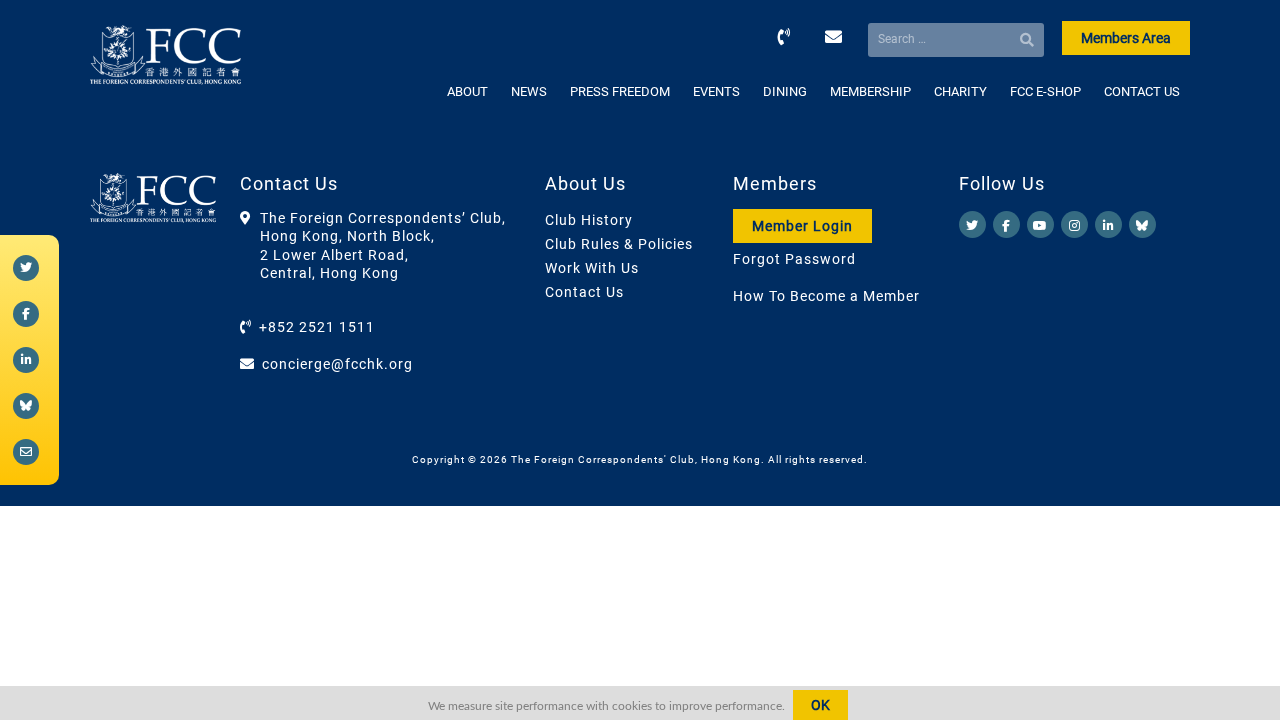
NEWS (529, 91)
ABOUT (467, 91)
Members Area (1126, 38)
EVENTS (716, 91)
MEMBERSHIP (870, 91)
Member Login (802, 226)
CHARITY (960, 91)
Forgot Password (794, 259)
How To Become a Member (826, 296)
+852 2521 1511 (317, 327)
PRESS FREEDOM (620, 91)
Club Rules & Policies (619, 244)
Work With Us (592, 268)
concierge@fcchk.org (337, 364)
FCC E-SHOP (1045, 91)
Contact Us (584, 292)
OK (820, 705)
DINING (785, 91)
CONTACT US (1142, 91)
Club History (589, 220)
